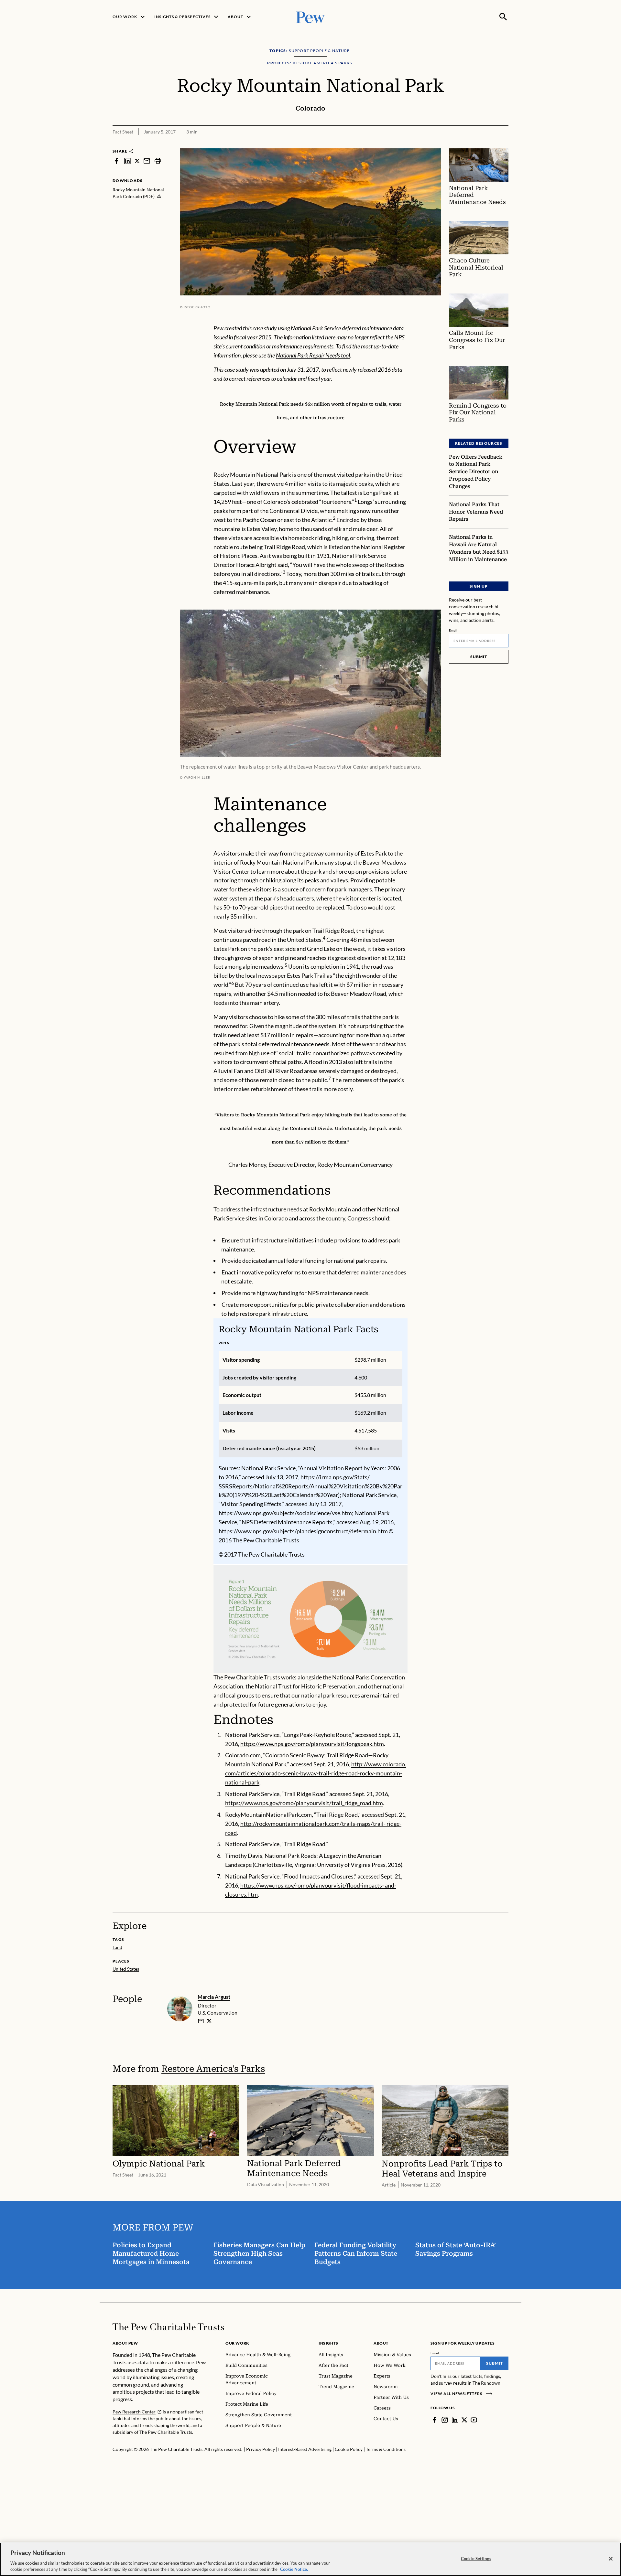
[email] (147, 161)
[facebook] (116, 161)
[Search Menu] (503, 17)
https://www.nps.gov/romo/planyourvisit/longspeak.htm (312, 1744)
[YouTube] (474, 2420)
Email (453, 630)
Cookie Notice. (294, 2569)
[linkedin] (127, 161)
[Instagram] (445, 2420)
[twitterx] (137, 161)
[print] (158, 161)
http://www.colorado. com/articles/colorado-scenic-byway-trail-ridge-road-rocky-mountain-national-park (316, 1773)
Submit (479, 657)
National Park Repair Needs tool (313, 355)
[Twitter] (464, 2420)
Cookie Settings (476, 2559)
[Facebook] (434, 2420)
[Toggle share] (488, 144)
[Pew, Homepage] (310, 17)
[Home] (168, 2327)
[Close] (611, 2559)
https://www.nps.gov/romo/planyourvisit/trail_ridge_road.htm (304, 1803)
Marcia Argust (214, 1997)
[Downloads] (504, 144)
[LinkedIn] (455, 2420)
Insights (328, 2343)
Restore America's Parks (213, 2069)
